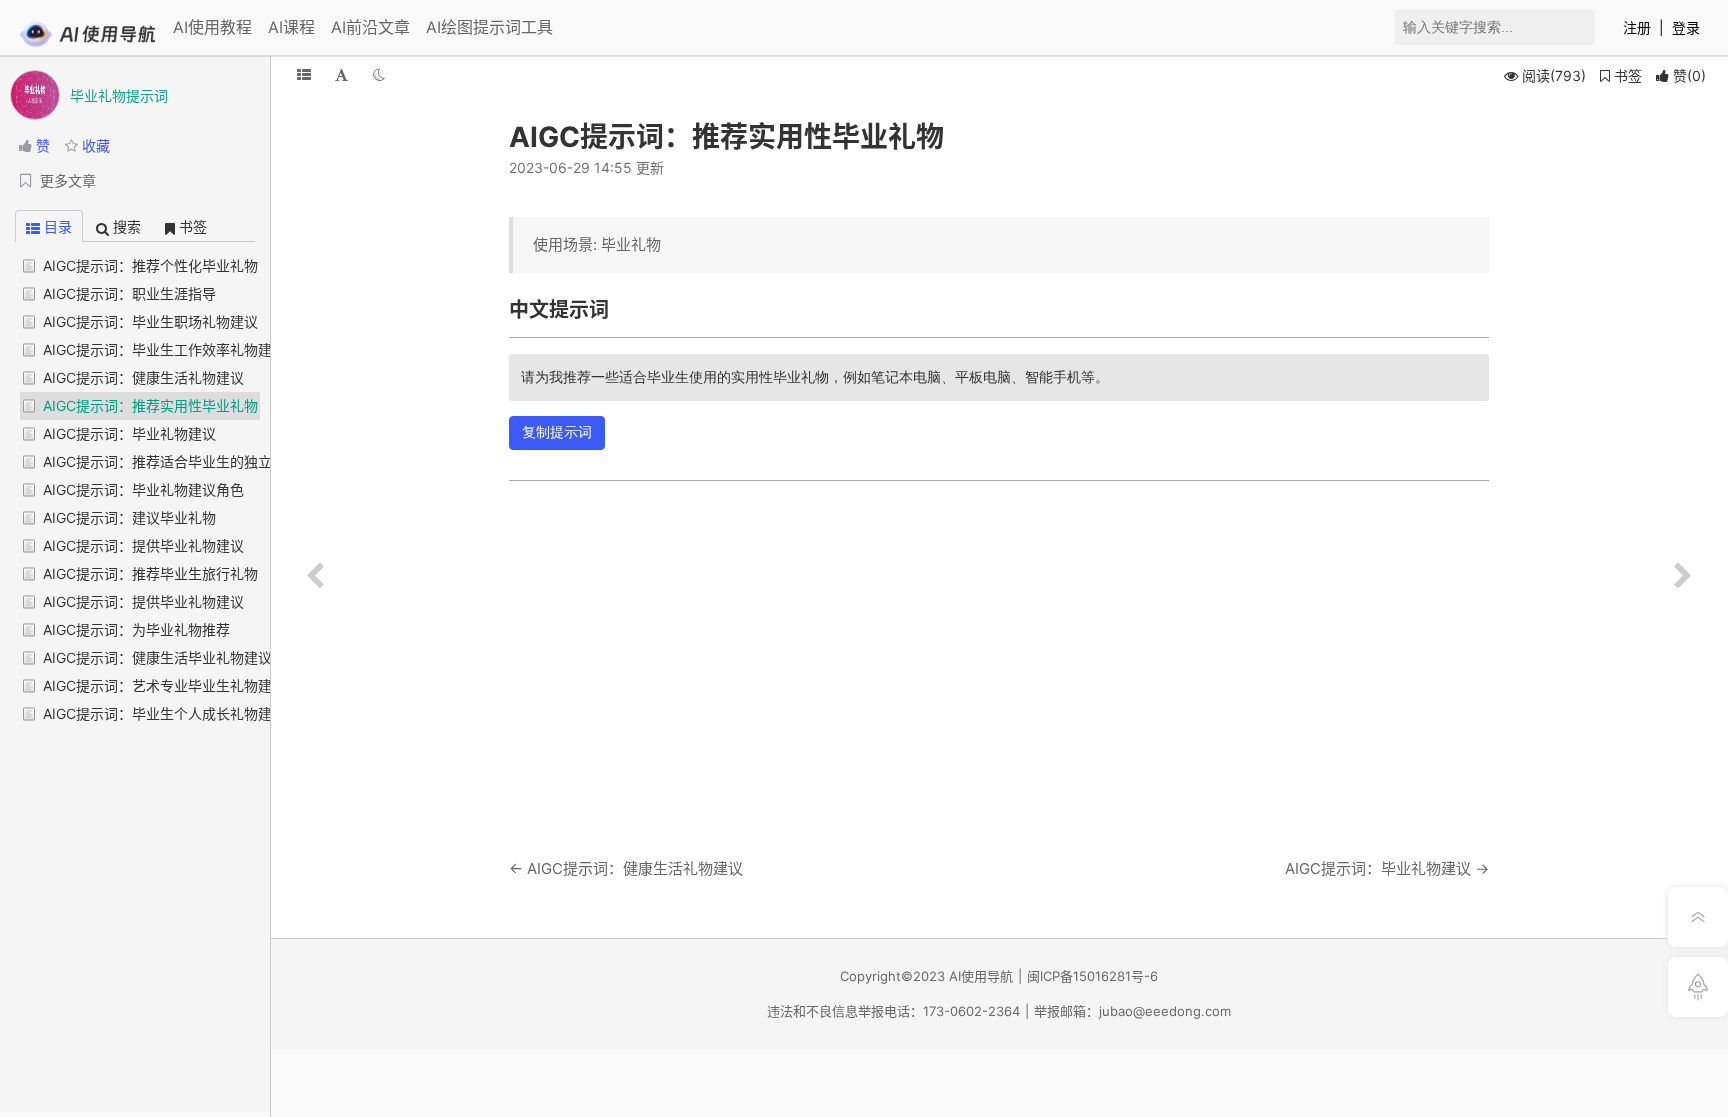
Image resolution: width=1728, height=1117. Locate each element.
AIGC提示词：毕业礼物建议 (129, 433)
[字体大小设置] (341, 74)
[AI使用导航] (87, 42)
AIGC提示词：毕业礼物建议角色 (143, 489)
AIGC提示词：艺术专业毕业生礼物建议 (164, 685)
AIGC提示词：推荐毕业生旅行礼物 (150, 573)
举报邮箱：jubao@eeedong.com (1132, 1011)
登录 (1686, 27)
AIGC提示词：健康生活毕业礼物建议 (157, 657)
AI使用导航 (981, 976)
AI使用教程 (212, 27)
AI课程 (291, 27)
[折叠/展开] (304, 74)
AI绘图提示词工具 (489, 27)
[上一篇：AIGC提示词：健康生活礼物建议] (315, 576)
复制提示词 (557, 432)
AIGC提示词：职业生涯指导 (129, 293)
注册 (1637, 27)
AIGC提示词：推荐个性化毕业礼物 (150, 265)
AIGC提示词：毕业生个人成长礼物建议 (164, 713)
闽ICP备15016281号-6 (1092, 976)
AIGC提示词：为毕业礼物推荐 (136, 629)
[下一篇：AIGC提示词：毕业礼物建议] (1683, 576)
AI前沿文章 (370, 27)
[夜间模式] (379, 74)
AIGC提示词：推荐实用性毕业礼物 (150, 405)
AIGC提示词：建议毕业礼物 (129, 517)
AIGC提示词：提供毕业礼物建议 (143, 545)
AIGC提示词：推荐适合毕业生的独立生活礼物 (185, 461)
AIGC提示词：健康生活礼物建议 (143, 377)
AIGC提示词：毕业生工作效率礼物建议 (164, 349)
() (1689, 75)
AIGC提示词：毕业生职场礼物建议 (150, 321)
